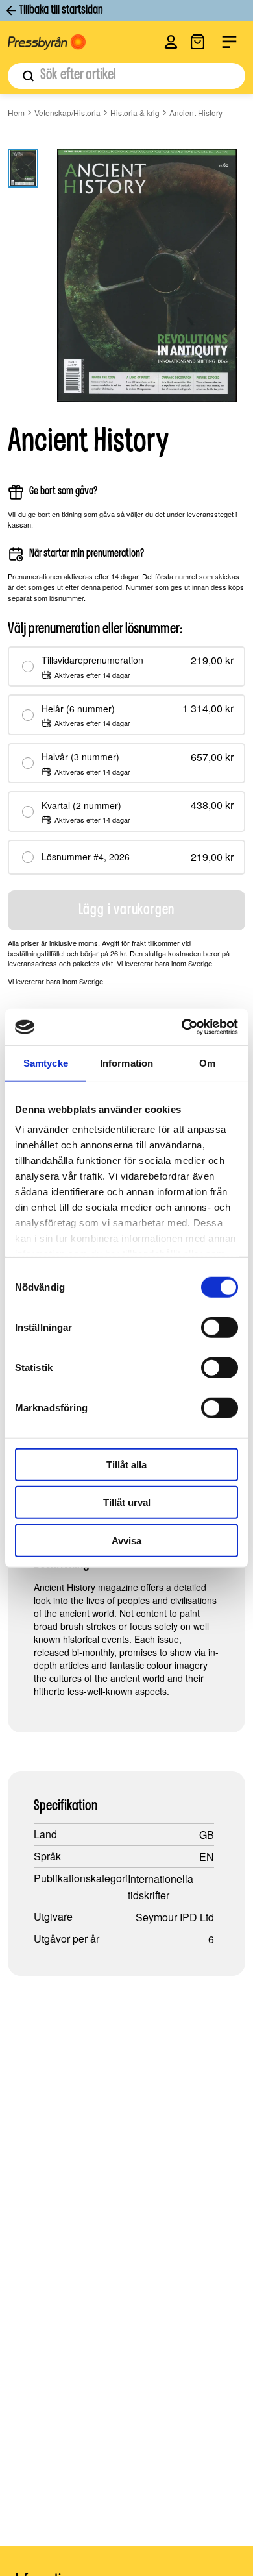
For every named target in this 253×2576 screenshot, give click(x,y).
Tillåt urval (127, 1502)
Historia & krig (135, 113)
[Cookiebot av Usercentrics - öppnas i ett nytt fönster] (182, 1027)
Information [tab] (126, 1063)
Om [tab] (207, 1063)
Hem (16, 113)
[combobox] (126, 76)
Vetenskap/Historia (67, 113)
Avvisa (126, 1540)
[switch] (220, 1327)
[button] (171, 42)
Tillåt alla (126, 1464)
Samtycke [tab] (46, 1063)
